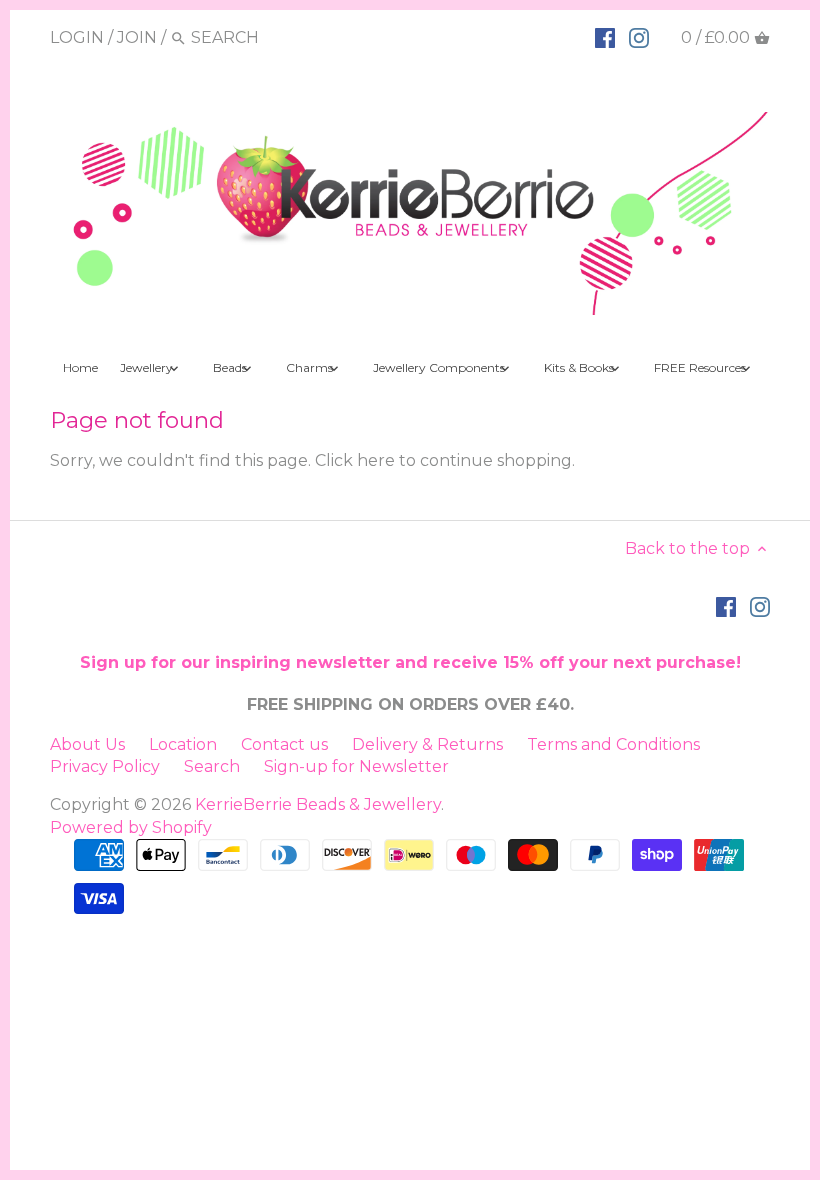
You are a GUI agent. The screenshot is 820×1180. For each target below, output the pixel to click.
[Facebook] (605, 37)
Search (212, 766)
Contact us (284, 744)
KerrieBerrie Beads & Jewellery (318, 804)
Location (183, 744)
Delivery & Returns (427, 744)
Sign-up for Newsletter (356, 766)
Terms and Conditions (613, 744)
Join (137, 37)
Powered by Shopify (131, 827)
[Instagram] (639, 37)
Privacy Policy (105, 766)
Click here (355, 460)
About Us (87, 744)
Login (77, 37)
